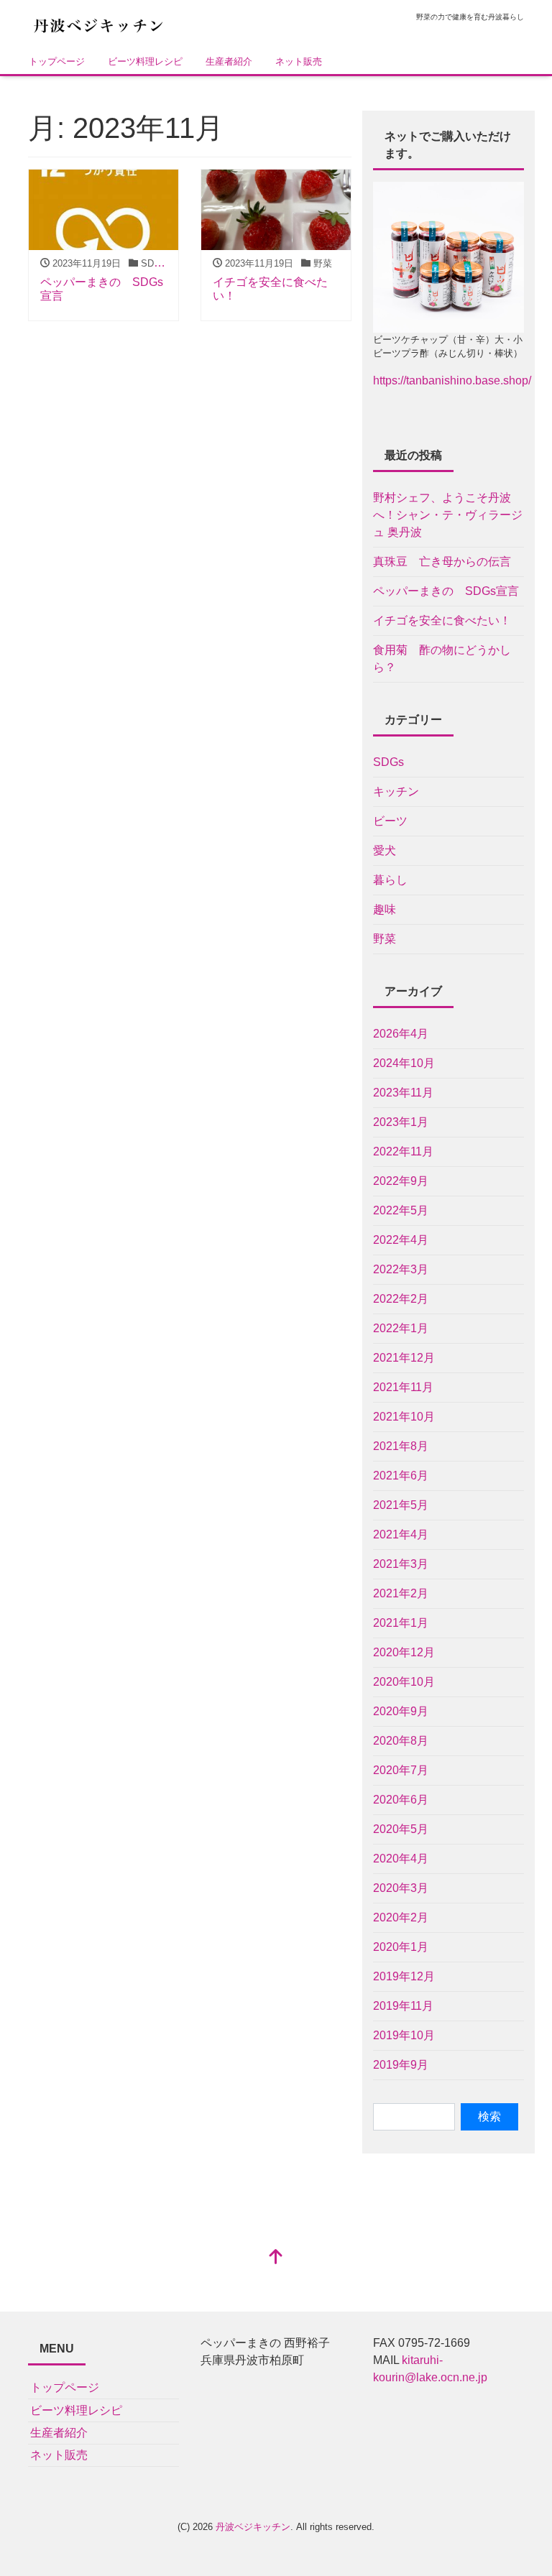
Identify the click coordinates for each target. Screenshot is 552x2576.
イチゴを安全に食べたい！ (442, 620)
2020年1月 (401, 1947)
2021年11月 (403, 1387)
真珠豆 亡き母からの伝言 (442, 562)
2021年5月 (401, 1505)
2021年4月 (401, 1534)
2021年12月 (404, 1358)
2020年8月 (401, 1741)
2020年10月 (404, 1682)
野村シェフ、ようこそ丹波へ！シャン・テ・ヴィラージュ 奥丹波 (448, 515)
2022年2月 (401, 1299)
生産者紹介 (229, 61)
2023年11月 (403, 1093)
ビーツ (390, 821)
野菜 (385, 939)
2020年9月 (401, 1711)
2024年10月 (404, 1063)
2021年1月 (401, 1623)
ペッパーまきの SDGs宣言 (446, 591)
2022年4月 (401, 1240)
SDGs (388, 762)
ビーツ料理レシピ (145, 61)
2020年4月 (401, 1859)
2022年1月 (401, 1328)
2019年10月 (404, 2035)
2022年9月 (401, 1181)
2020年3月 (401, 1888)
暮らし (390, 880)
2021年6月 (401, 1476)
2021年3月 (401, 1564)
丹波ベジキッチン (253, 2527)
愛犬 (385, 850)
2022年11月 (403, 1151)
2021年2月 (401, 1593)
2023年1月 (401, 1122)
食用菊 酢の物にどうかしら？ (442, 659)
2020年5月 (401, 1829)
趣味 (385, 909)
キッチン (396, 791)
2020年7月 (401, 1770)
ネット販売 (299, 61)
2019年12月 (404, 1976)
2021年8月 (401, 1446)
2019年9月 (401, 2065)
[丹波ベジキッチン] (100, 24)
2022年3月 (401, 1269)
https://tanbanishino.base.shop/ (452, 380)
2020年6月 (401, 1800)
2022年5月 (401, 1210)
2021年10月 (404, 1417)
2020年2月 (401, 1917)
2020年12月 (404, 1652)
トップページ (57, 61)
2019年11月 (403, 2006)
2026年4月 (401, 1034)
